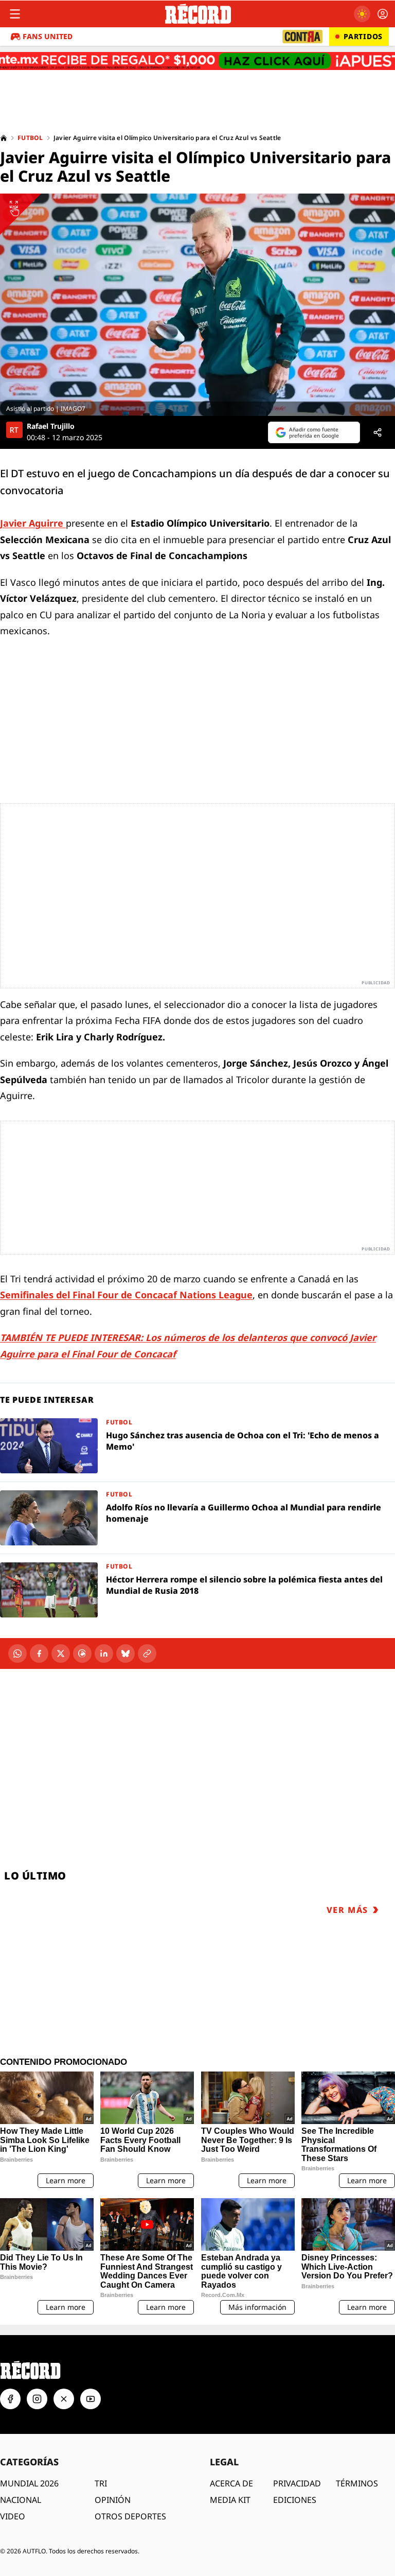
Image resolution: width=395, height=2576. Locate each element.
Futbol (30, 138)
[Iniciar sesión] (383, 14)
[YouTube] (91, 2399)
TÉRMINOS (357, 2483)
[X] (61, 1653)
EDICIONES (295, 2500)
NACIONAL (21, 2500)
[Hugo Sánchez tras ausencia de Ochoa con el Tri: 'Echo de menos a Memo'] (197, 1446)
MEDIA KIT (230, 2500)
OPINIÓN (113, 2500)
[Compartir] (378, 432)
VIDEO (13, 2516)
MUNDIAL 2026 (29, 2483)
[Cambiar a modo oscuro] (362, 14)
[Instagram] (37, 2399)
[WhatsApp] (17, 1653)
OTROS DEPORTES (130, 2516)
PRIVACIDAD (297, 2483)
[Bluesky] (125, 1653)
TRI (101, 2483)
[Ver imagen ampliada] (197, 305)
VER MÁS (347, 1910)
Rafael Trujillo (51, 426)
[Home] (4, 138)
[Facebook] (39, 1653)
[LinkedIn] (104, 1653)
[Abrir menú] (15, 14)
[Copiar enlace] (147, 1653)
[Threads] (82, 1653)
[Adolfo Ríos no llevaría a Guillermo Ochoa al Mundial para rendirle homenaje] (197, 1518)
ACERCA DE (231, 2483)
